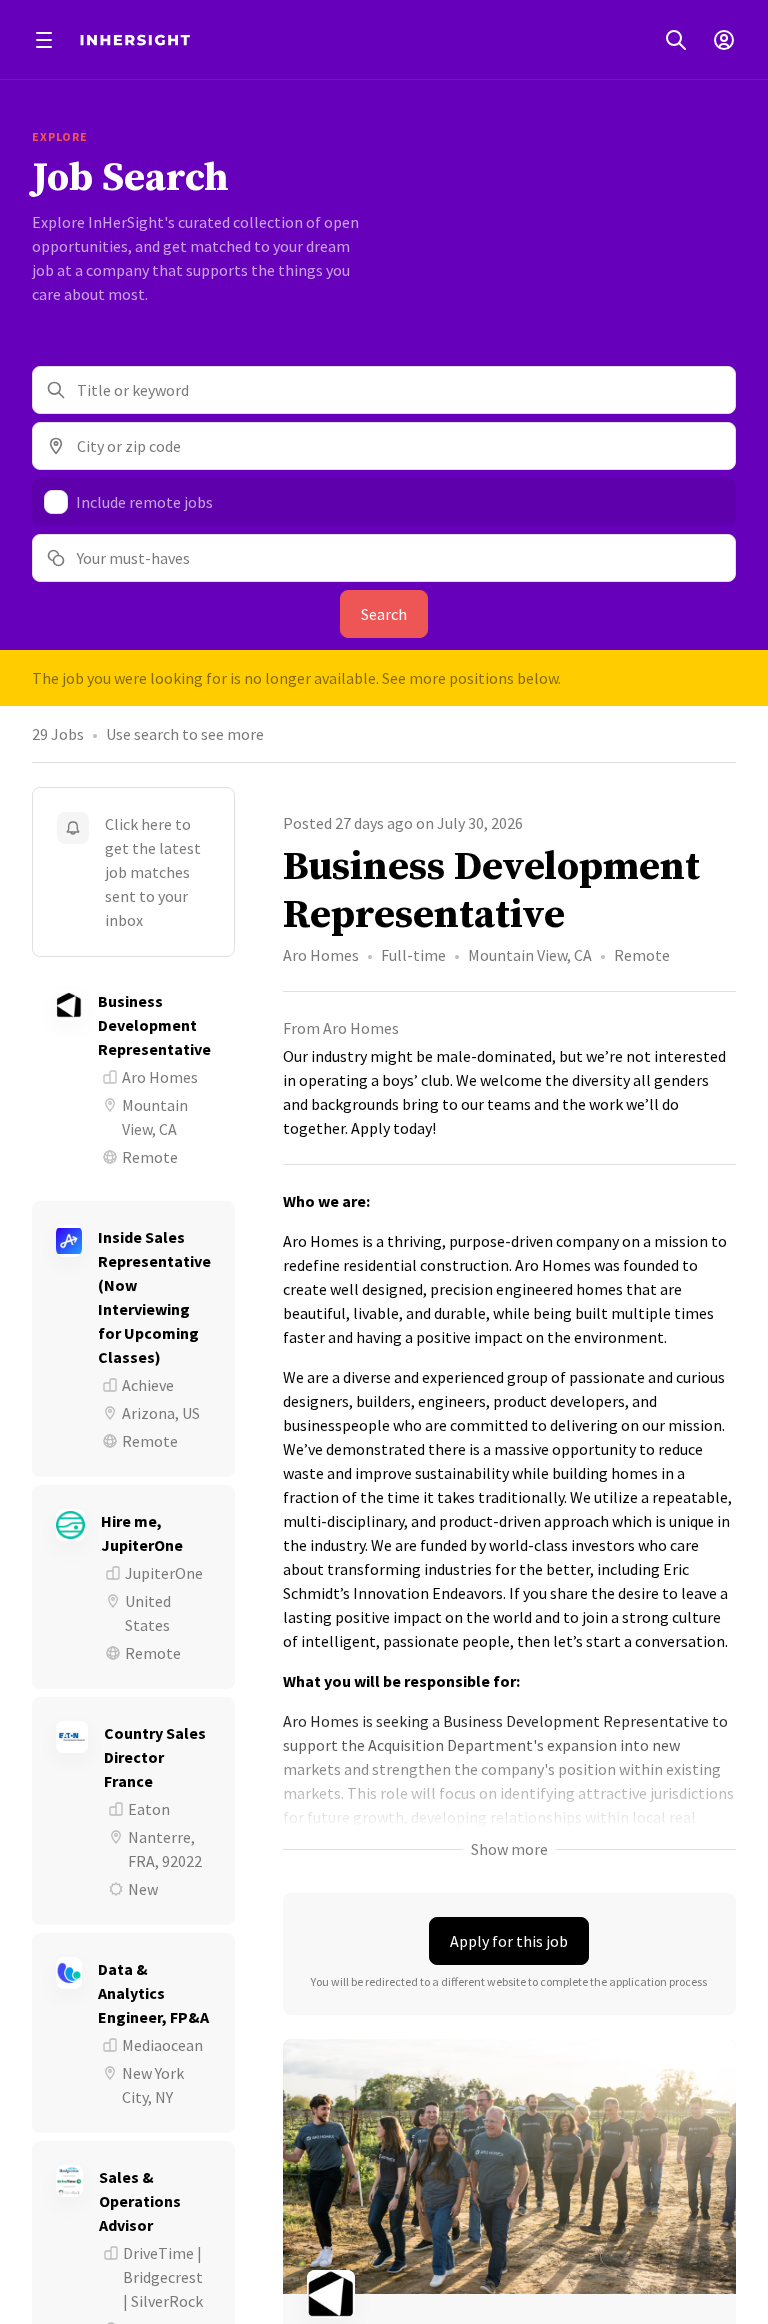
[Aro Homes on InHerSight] (509, 2294)
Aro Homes (321, 955)
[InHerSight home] (135, 40)
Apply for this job (509, 1941)
